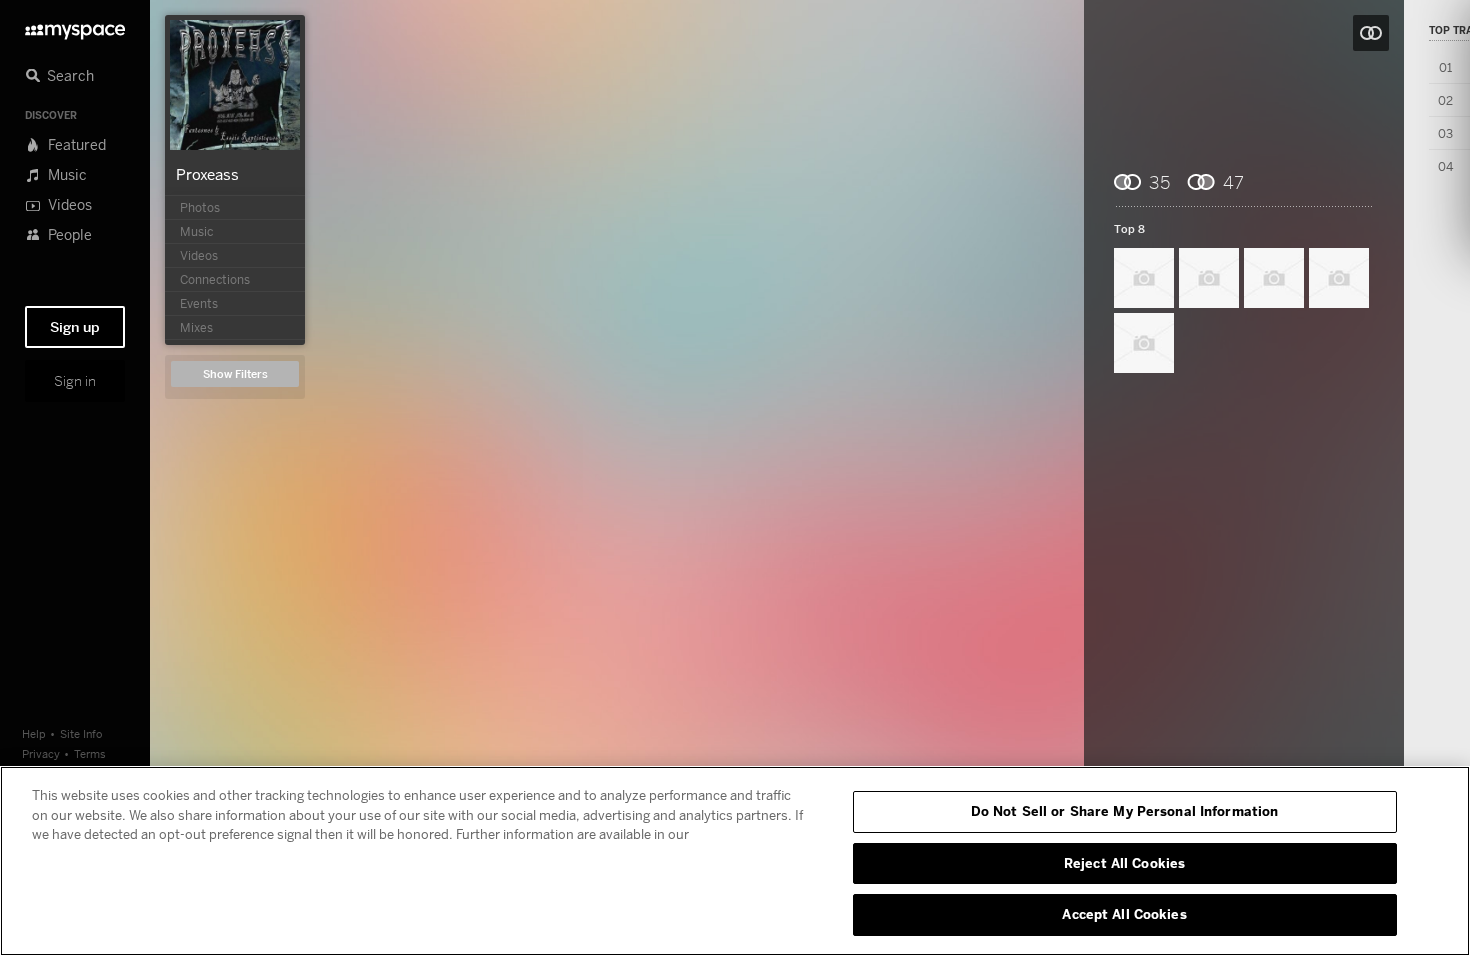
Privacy (41, 753)
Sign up (75, 327)
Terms (90, 753)
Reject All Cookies (1124, 863)
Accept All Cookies (1124, 914)
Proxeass (207, 174)
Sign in (75, 381)
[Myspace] (75, 26)
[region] (735, 861)
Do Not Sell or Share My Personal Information (1125, 811)
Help (34, 733)
